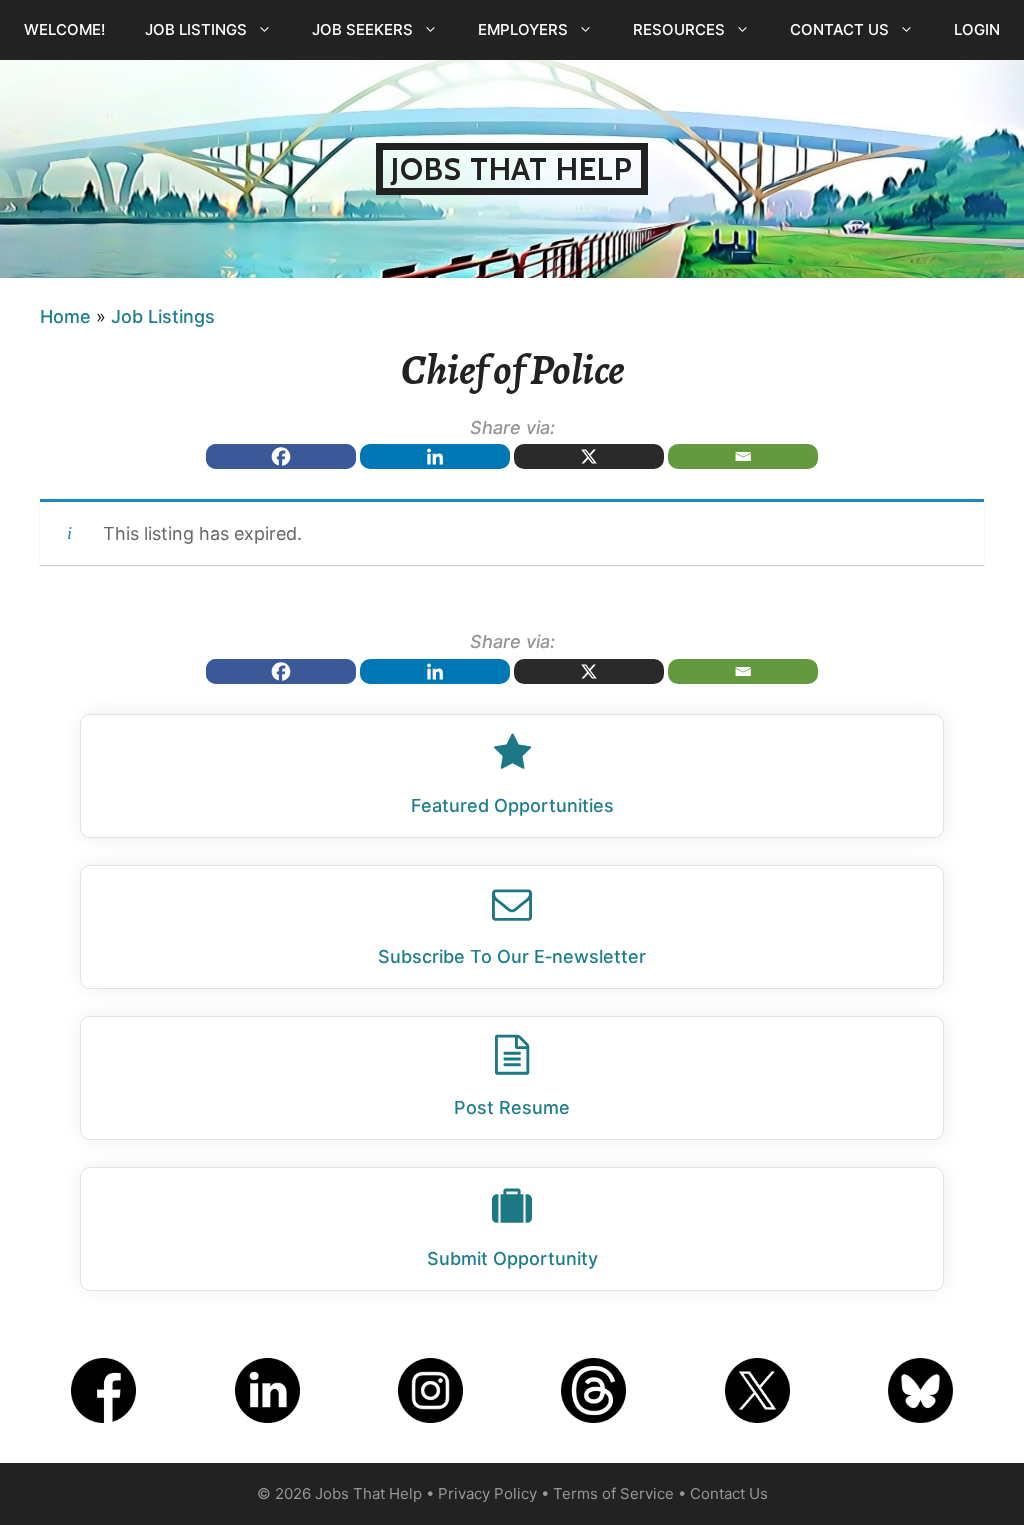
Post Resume (512, 1107)
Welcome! (64, 29)
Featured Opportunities (512, 805)
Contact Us (839, 29)
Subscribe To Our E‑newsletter (512, 956)
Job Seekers (362, 29)
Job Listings (196, 29)
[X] (589, 456)
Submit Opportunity (512, 1258)
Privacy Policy (487, 1493)
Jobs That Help (512, 169)
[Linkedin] (435, 456)
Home (65, 316)
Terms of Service (613, 1493)
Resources (679, 29)
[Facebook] (281, 456)
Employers (523, 29)
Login (977, 29)
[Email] (743, 456)
